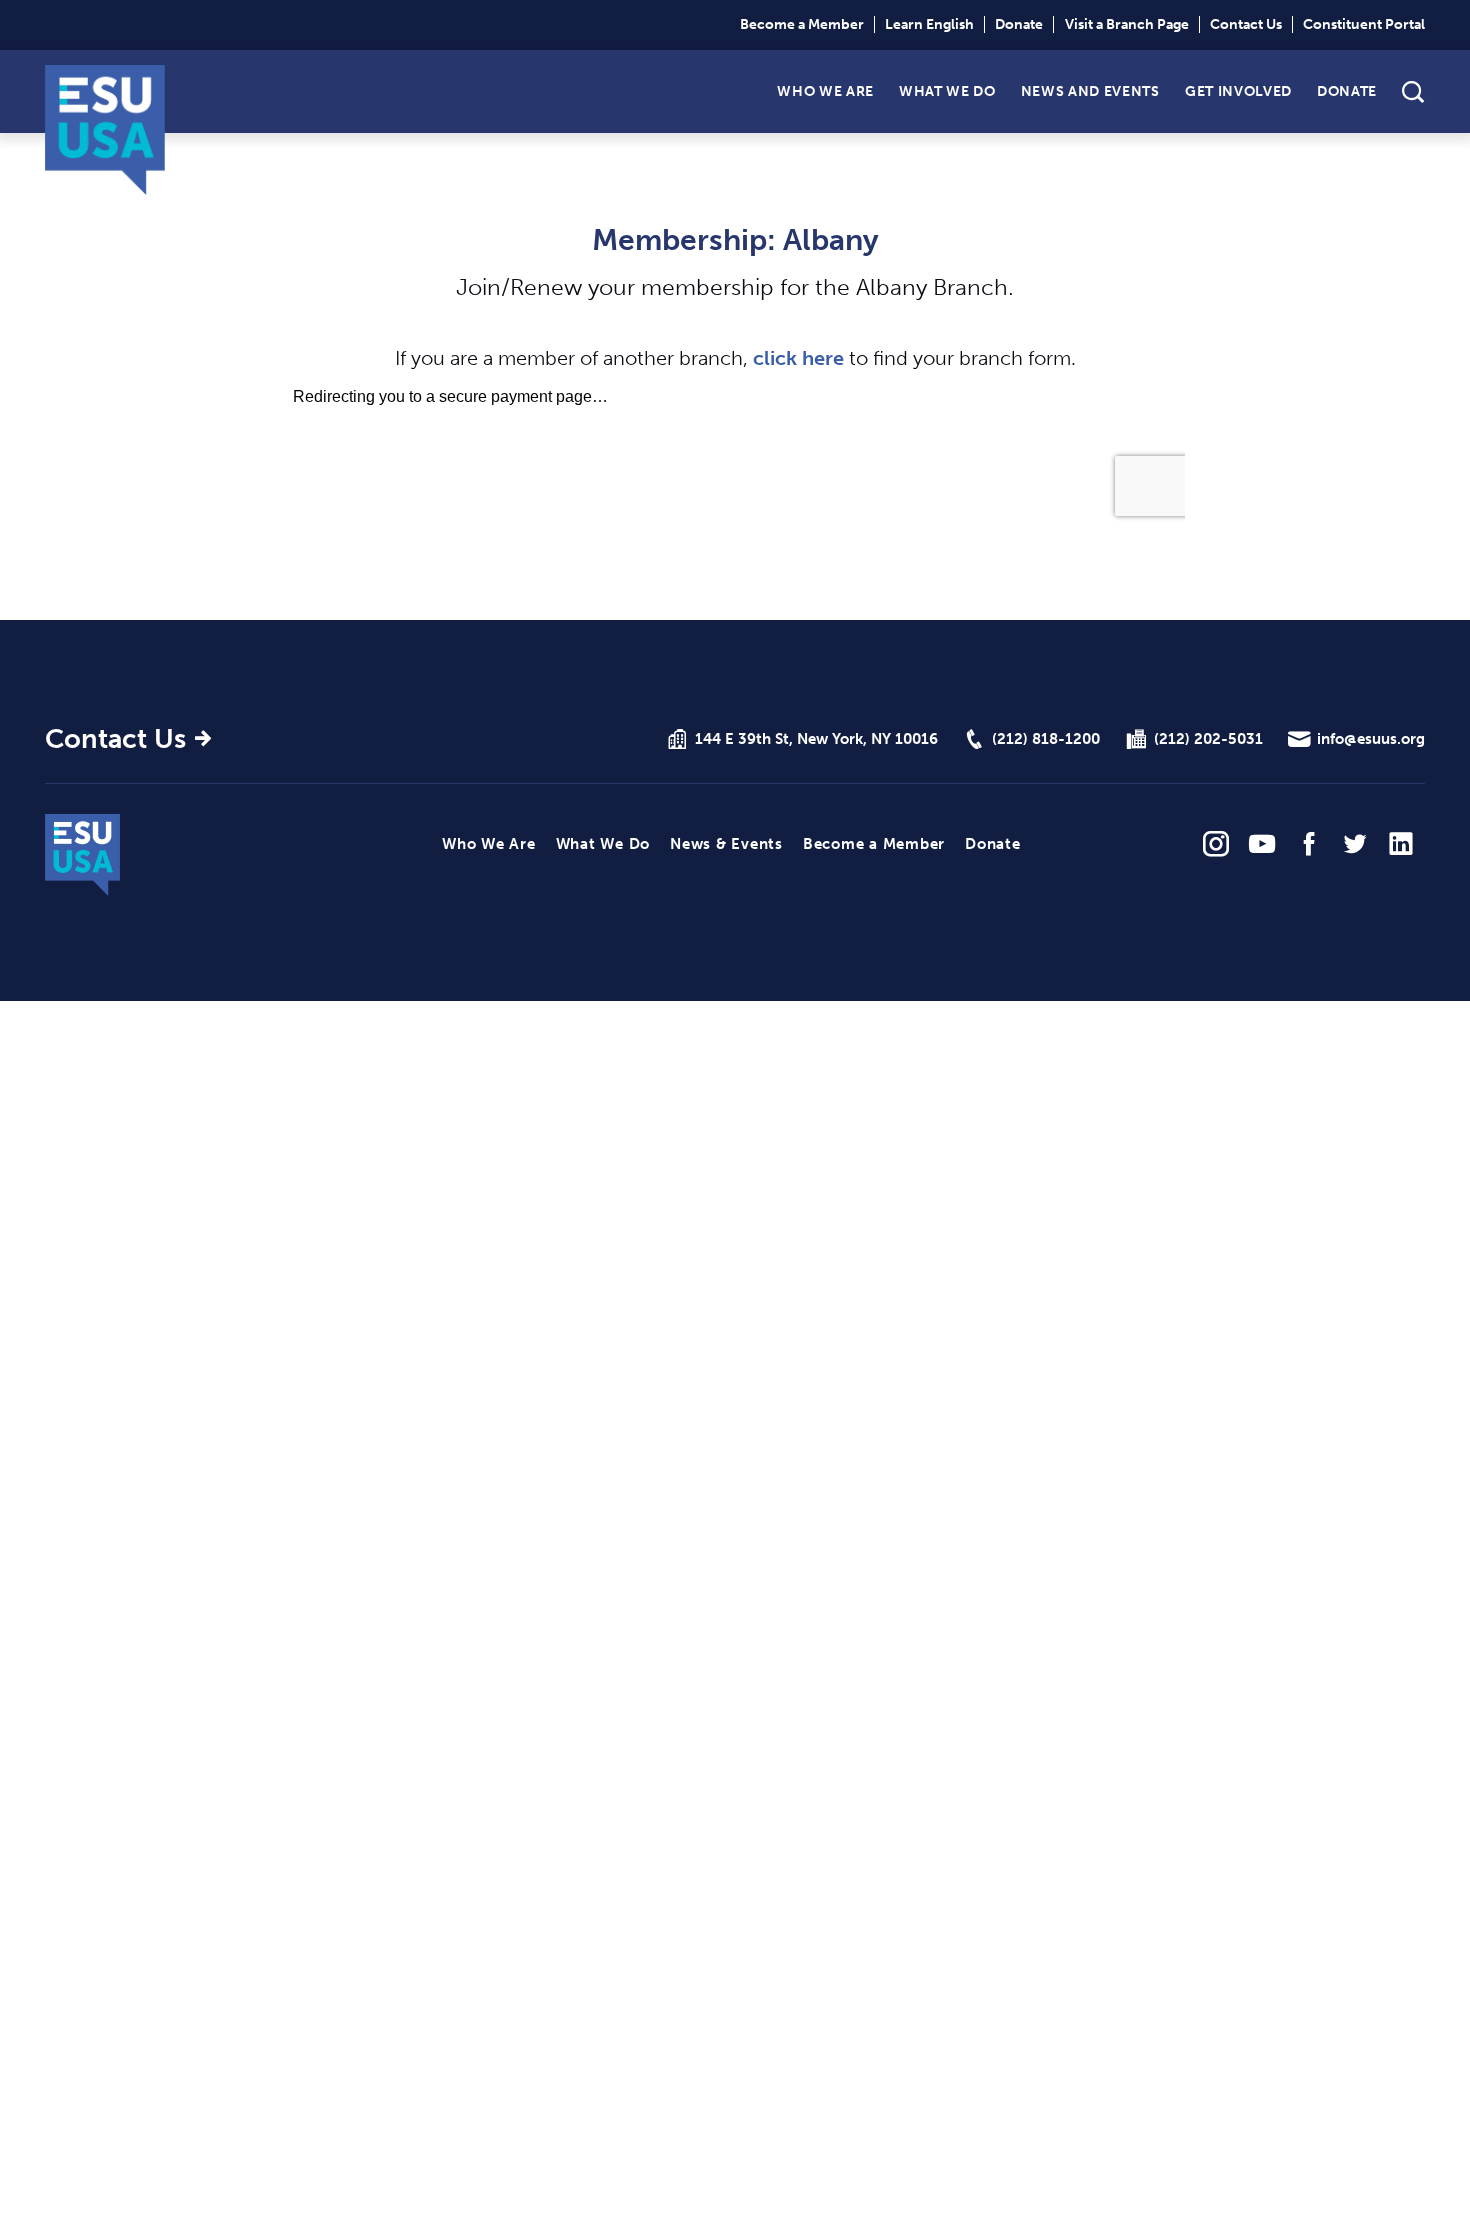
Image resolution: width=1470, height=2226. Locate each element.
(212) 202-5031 (1208, 739)
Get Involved (1238, 90)
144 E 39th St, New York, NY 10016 (816, 739)
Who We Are (825, 90)
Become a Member (802, 24)
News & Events (726, 844)
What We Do (947, 90)
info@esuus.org (1371, 739)
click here (798, 358)
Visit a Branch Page (1127, 24)
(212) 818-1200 (1046, 739)
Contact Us (1246, 24)
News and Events (1090, 90)
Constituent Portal (1364, 24)
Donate (1019, 24)
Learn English (929, 24)
